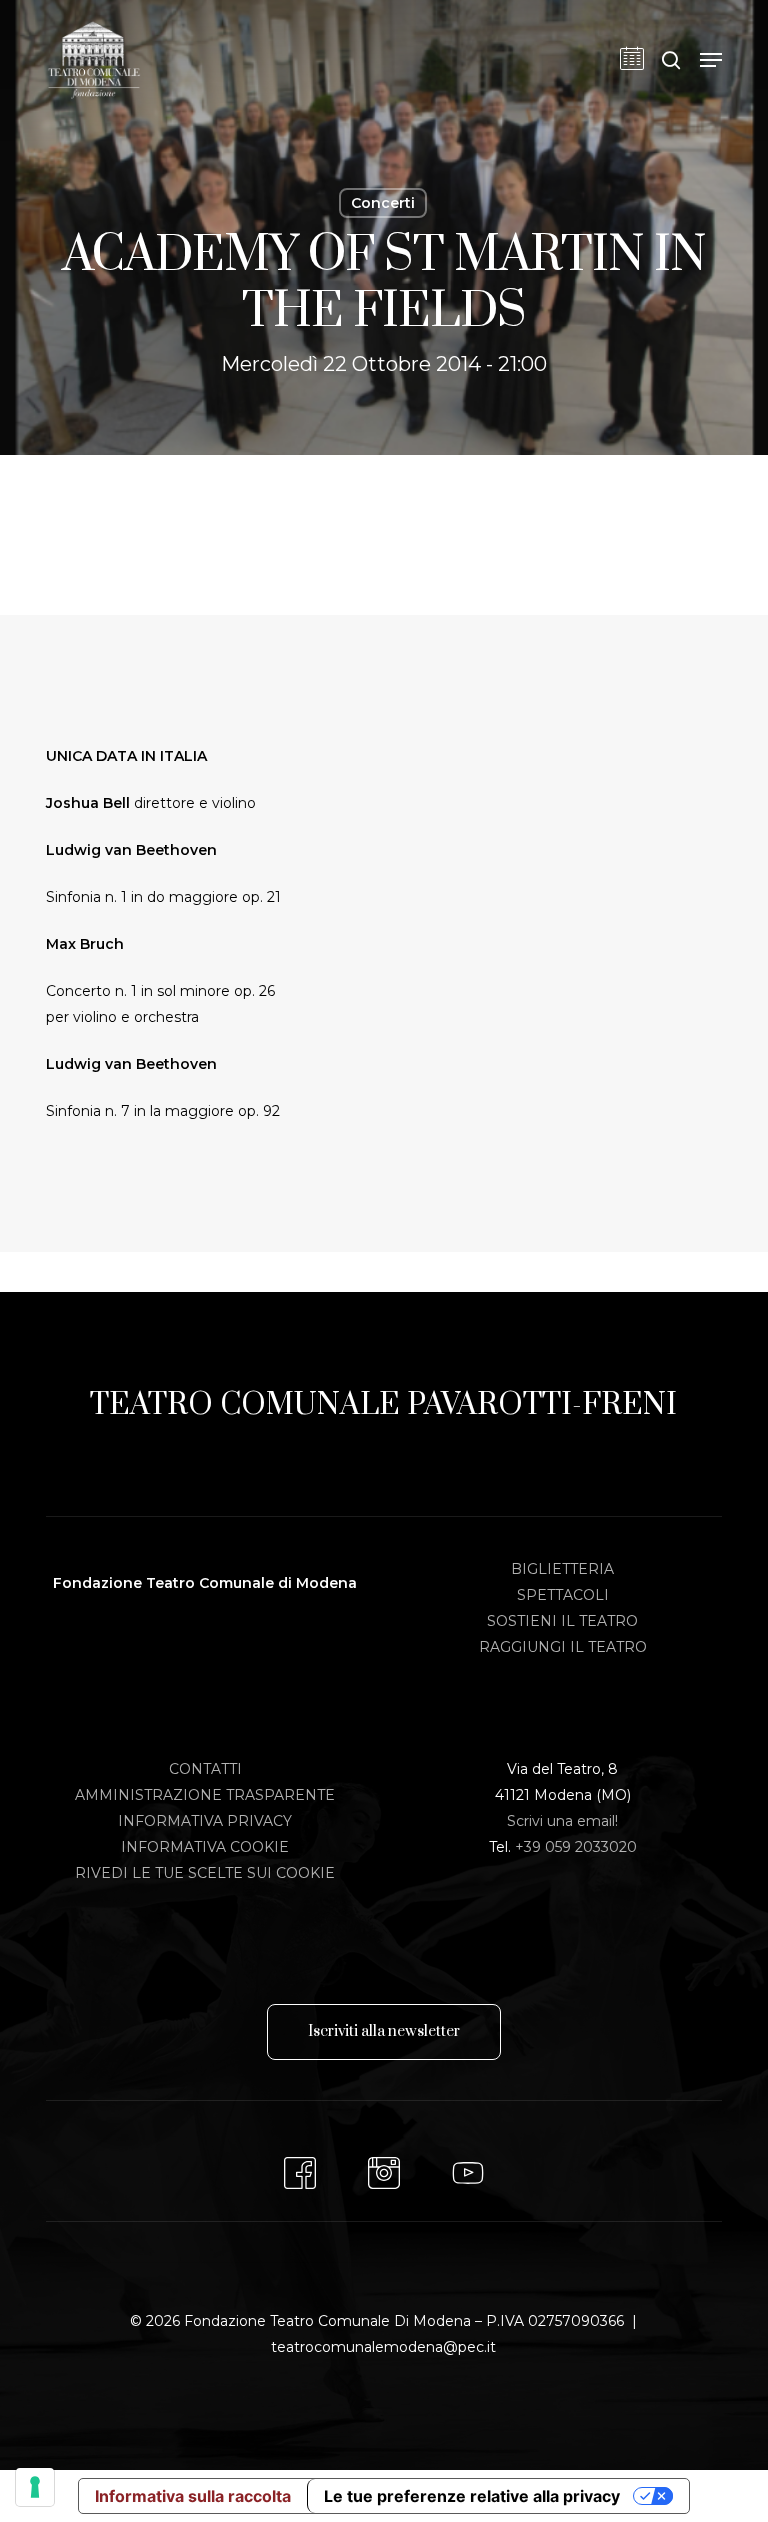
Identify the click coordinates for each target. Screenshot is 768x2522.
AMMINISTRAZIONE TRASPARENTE (205, 1795)
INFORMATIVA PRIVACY (205, 1821)
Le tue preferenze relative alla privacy (472, 2496)
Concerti (383, 203)
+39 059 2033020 (576, 1847)
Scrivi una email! (562, 1821)
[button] (711, 60)
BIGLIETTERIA (562, 1569)
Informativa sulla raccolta (193, 2496)
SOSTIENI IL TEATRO (562, 1621)
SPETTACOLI (563, 1595)
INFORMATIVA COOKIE (205, 1847)
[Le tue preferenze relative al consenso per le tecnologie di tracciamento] (35, 2487)
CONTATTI (205, 1769)
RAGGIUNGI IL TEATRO (563, 1647)
